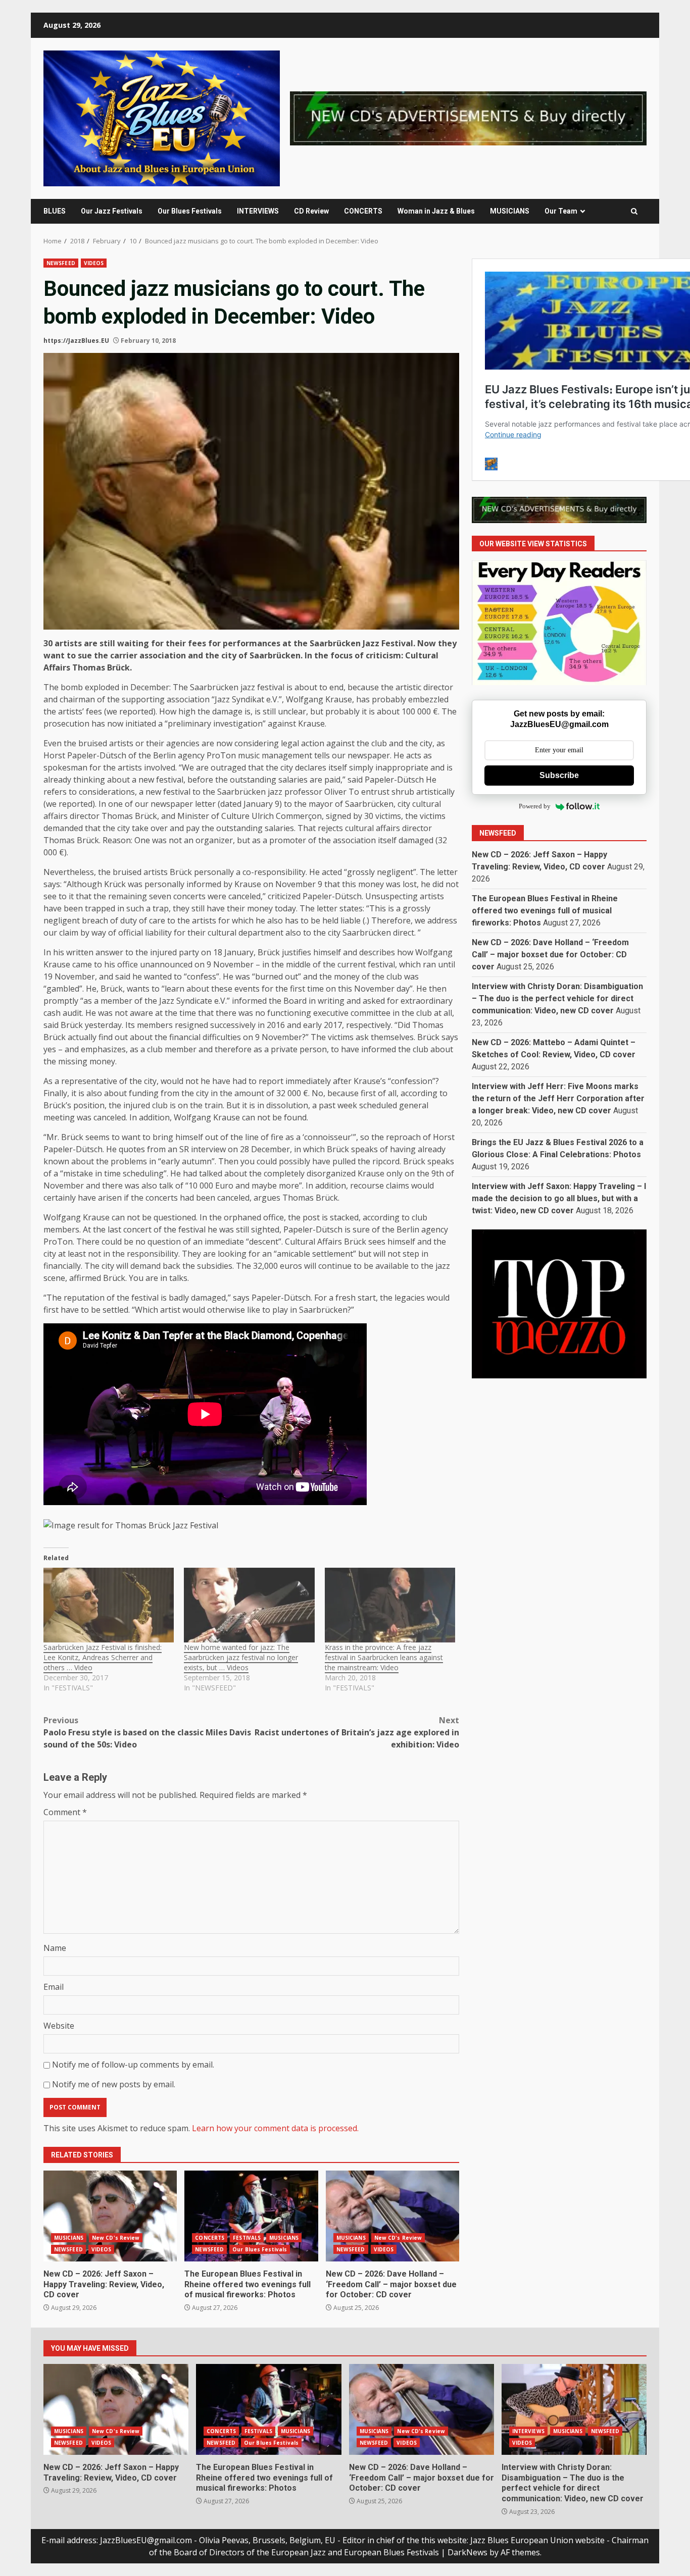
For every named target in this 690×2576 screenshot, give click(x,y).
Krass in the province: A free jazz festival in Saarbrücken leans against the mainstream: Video (384, 1657)
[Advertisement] (468, 118)
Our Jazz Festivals (112, 211)
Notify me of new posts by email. (114, 2084)
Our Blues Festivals (190, 211)
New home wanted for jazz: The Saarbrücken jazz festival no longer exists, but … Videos (241, 1657)
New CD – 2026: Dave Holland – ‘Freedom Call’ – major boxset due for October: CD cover (392, 2216)
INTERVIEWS (258, 211)
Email (54, 1987)
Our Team (561, 211)
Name (55, 1948)
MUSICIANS (510, 211)
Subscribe (559, 775)
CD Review (311, 211)
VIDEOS (94, 263)
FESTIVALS (247, 2238)
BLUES (55, 211)
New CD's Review (116, 2238)
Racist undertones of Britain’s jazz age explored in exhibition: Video (357, 1732)
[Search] (634, 211)
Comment (65, 1812)
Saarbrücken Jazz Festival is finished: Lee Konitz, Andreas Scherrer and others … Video (103, 1657)
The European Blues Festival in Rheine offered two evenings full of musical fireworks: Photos (251, 2216)
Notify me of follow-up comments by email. (133, 2065)
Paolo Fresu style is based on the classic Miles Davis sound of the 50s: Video (147, 1732)
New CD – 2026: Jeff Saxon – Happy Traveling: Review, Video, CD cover (110, 2216)
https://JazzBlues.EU (76, 341)
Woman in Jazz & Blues (436, 211)
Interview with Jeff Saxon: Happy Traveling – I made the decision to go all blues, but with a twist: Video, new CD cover (559, 1198)
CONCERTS (363, 211)
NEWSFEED (61, 263)
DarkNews (467, 2552)
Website (59, 2026)
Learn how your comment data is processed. (275, 2128)
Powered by (535, 807)
